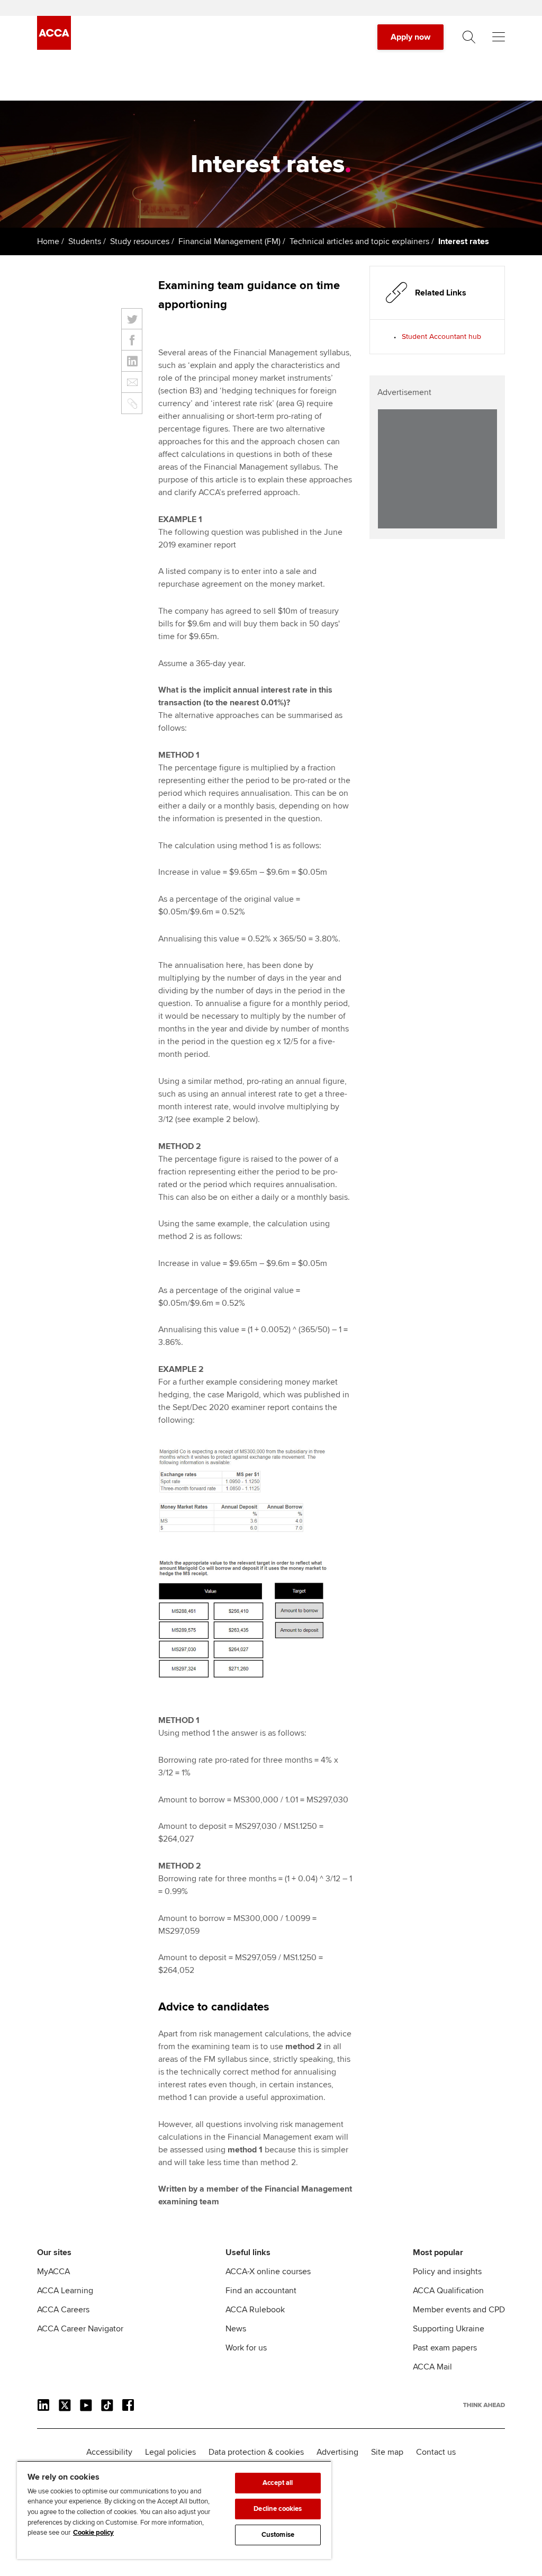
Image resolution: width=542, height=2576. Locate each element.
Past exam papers (445, 2348)
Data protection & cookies (256, 2452)
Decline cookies (278, 2509)
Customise (278, 2535)
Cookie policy (93, 2533)
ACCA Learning (65, 2291)
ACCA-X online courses (268, 2272)
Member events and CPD (459, 2310)
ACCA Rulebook (255, 2310)
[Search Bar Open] (469, 37)
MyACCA (53, 2272)
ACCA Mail (432, 2367)
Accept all (278, 2483)
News (236, 2329)
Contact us (436, 2452)
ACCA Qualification (448, 2291)
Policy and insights (447, 2272)
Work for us (246, 2348)
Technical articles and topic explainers (359, 241)
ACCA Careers (63, 2310)
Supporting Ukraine (449, 2329)
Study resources (140, 241)
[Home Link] (484, 2405)
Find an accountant (261, 2291)
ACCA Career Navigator (80, 2329)
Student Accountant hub (441, 336)
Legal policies (170, 2452)
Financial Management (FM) (229, 241)
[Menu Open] (499, 37)
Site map (387, 2452)
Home (48, 241)
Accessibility (109, 2452)
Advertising (337, 2452)
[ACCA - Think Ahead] (54, 47)
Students (85, 241)
